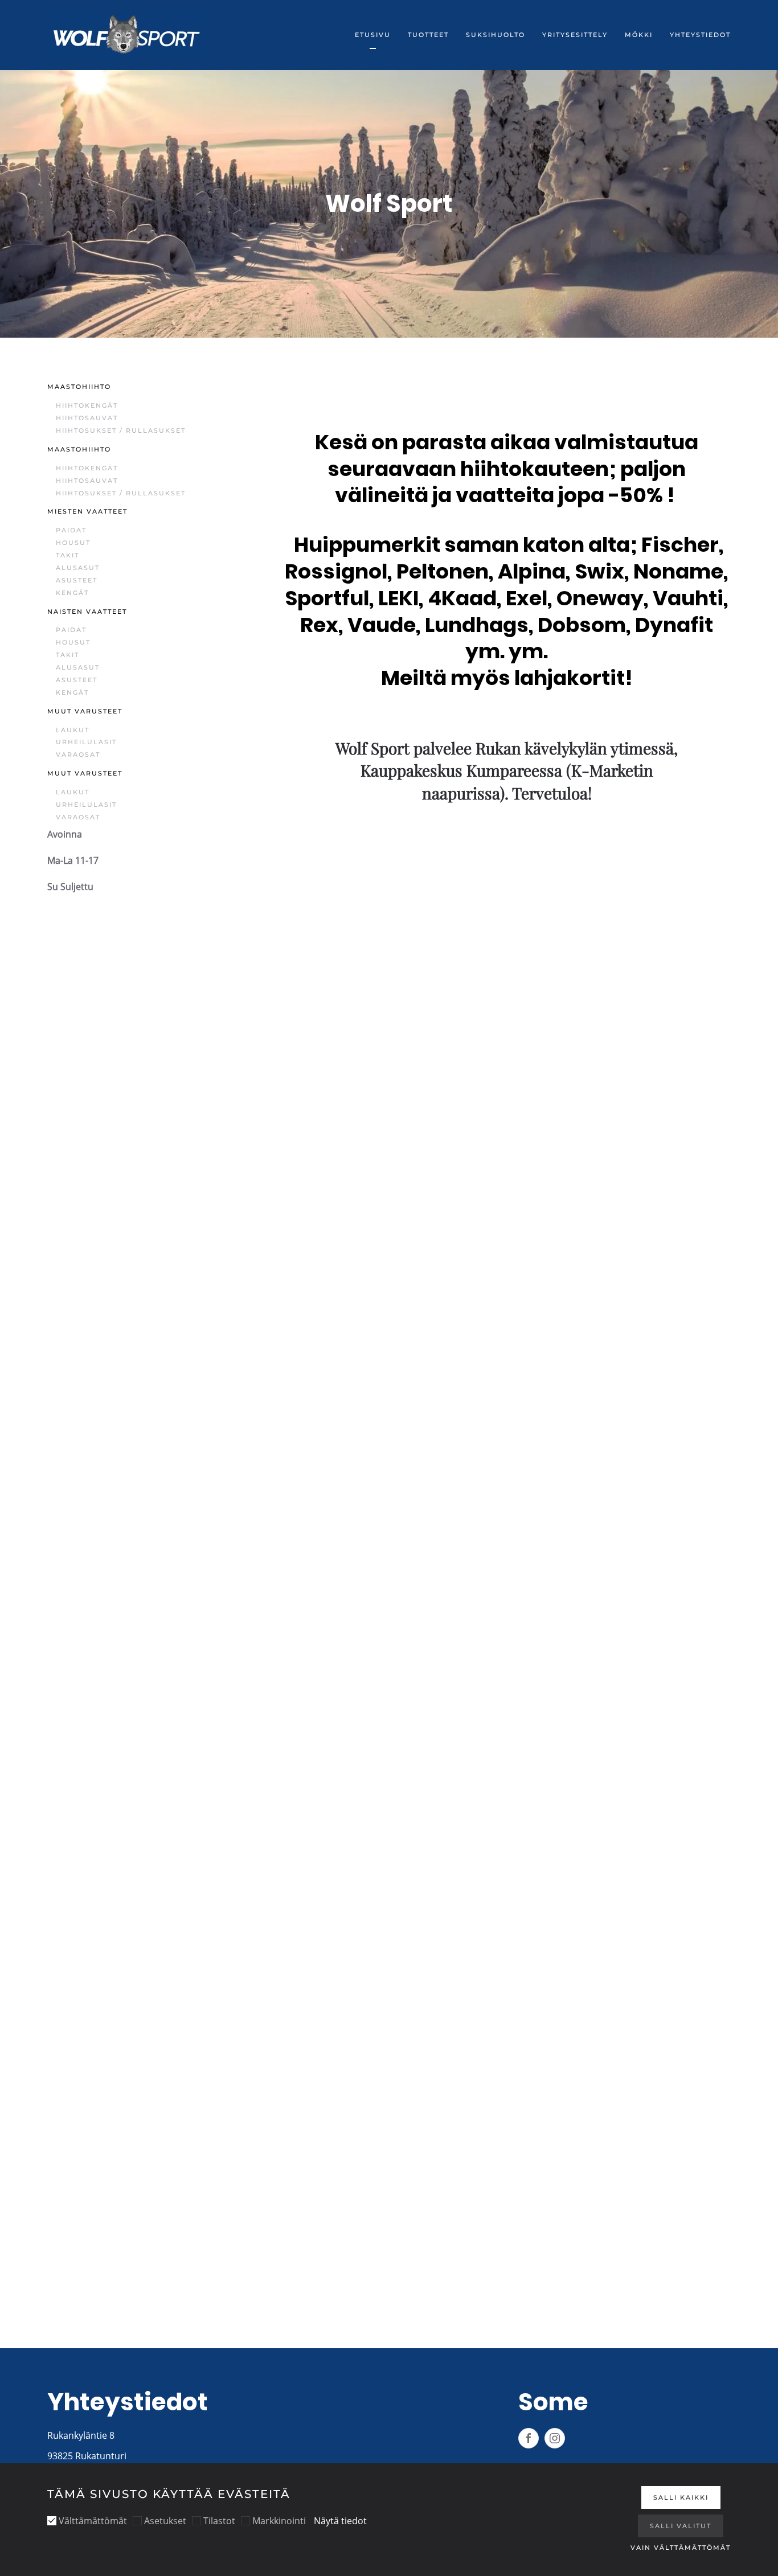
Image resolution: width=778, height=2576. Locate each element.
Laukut (73, 730)
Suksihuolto (496, 35)
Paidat (71, 530)
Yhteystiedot (700, 35)
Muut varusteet (85, 711)
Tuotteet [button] (428, 35)
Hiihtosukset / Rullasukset (121, 430)
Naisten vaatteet (87, 612)
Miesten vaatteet (87, 511)
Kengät (72, 593)
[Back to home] (127, 35)
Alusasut (78, 568)
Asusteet (77, 580)
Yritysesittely (575, 35)
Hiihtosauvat (87, 418)
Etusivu (373, 35)
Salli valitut (681, 2526)
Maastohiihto (79, 387)
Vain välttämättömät (681, 2548)
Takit (67, 555)
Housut (73, 543)
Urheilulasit (86, 742)
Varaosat (78, 754)
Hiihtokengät (87, 405)
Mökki (639, 35)
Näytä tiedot (340, 2521)
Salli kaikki (681, 2497)
